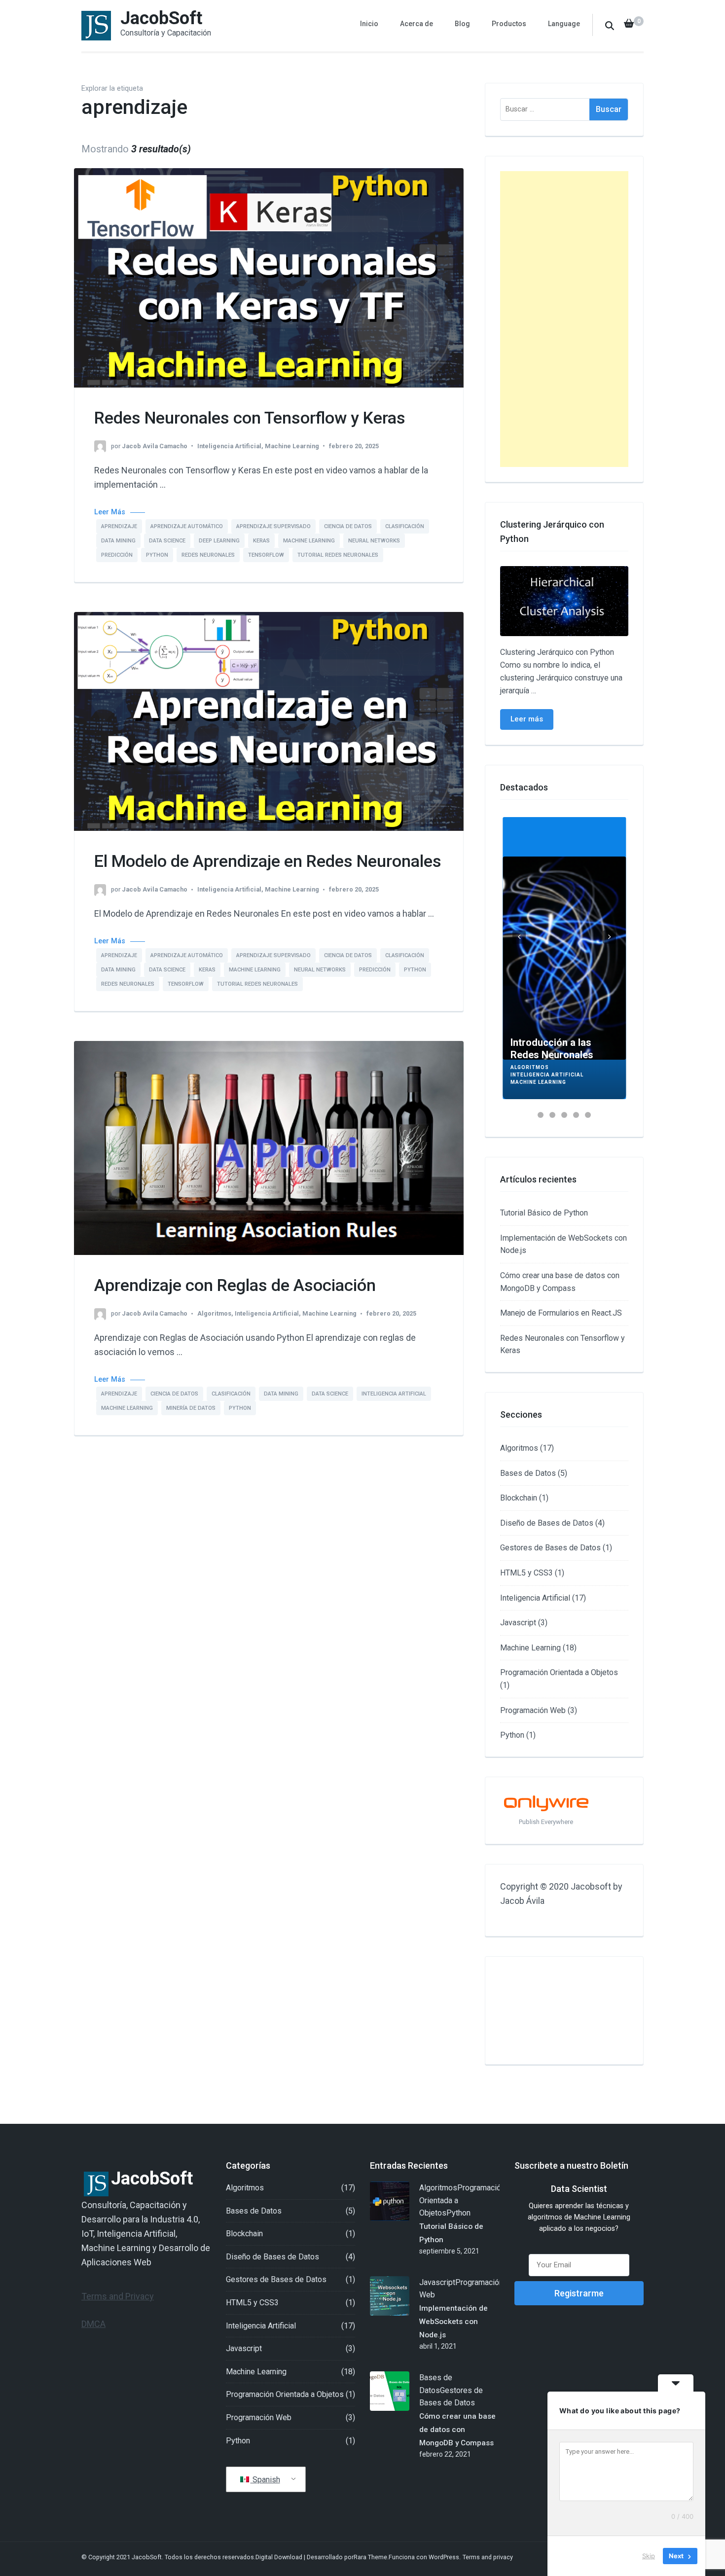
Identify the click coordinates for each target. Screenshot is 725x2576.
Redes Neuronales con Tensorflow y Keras (250, 418)
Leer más (527, 719)
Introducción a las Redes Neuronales (552, 1049)
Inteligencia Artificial (229, 446)
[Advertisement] (564, 319)
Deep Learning (219, 541)
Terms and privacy (488, 2557)
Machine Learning (292, 446)
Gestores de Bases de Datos (550, 1548)
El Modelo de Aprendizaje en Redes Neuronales (268, 861)
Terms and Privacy (118, 2296)
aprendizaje (119, 526)
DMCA (93, 2324)
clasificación (405, 526)
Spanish (265, 2480)
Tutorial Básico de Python (544, 1213)
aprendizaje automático (187, 526)
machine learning (309, 541)
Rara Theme (370, 2557)
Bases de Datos (528, 1473)
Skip (649, 2556)
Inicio (369, 24)
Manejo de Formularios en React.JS (561, 1313)
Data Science (167, 541)
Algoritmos (214, 1313)
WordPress (444, 2557)
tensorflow (266, 555)
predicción (117, 555)
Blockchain (519, 1498)
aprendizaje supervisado (273, 526)
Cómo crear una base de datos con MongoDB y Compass (457, 2430)
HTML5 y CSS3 (526, 1573)
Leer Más (110, 512)
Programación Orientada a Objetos (559, 1672)
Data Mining (118, 541)
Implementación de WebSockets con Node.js (453, 2322)
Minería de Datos (191, 1408)
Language (564, 24)
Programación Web (533, 1710)
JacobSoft (161, 18)
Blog (462, 24)
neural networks (374, 541)
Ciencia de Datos (348, 526)
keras (261, 541)
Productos (509, 24)
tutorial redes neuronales (338, 555)
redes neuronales (208, 555)
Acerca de (417, 24)
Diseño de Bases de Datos (547, 1523)
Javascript (518, 1623)
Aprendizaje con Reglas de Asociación (235, 1285)
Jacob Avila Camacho (155, 446)
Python (157, 555)
